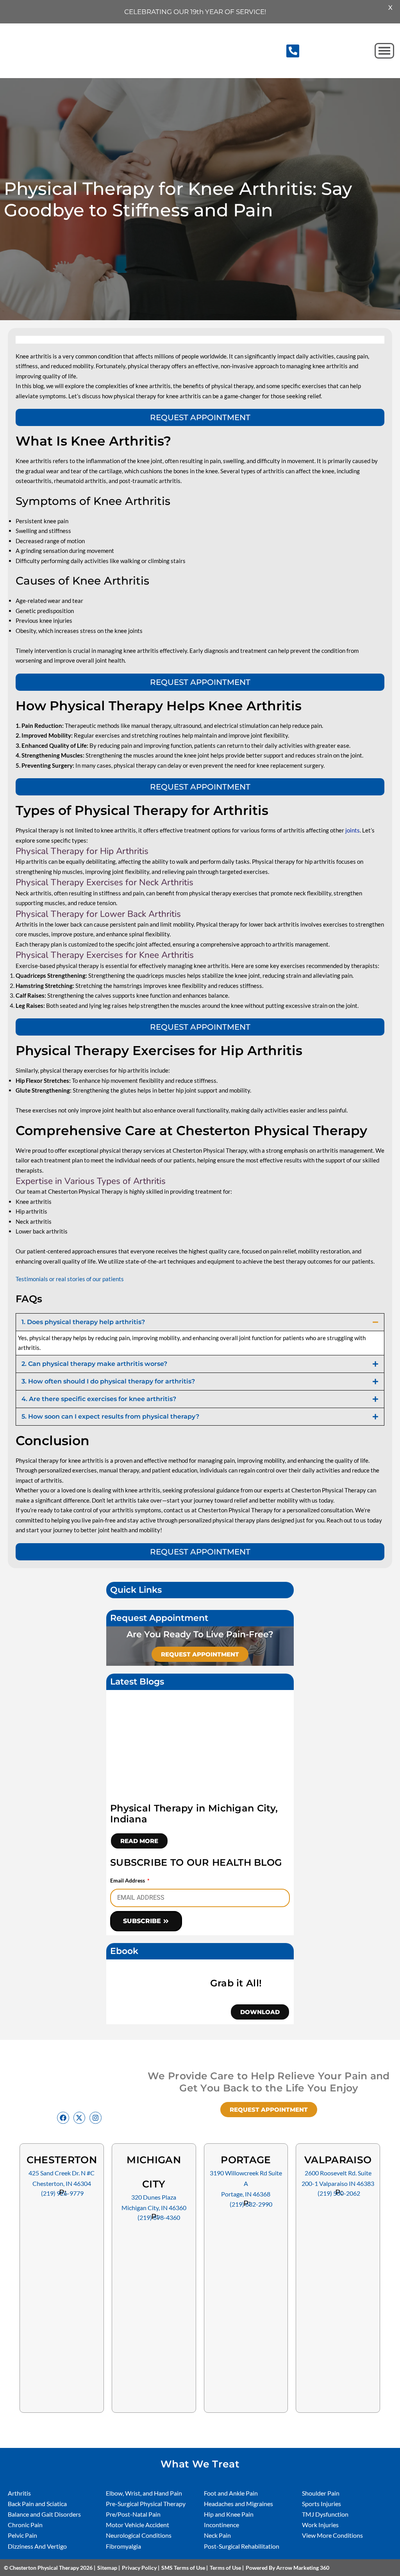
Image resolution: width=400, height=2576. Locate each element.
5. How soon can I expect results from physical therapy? (110, 1416)
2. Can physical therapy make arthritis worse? (94, 1364)
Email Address (128, 1880)
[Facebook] (63, 2118)
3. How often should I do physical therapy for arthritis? (108, 1381)
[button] (293, 51)
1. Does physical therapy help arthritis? (83, 1322)
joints (353, 830)
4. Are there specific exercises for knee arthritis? (99, 1399)
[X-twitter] (79, 2118)
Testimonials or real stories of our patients (70, 1279)
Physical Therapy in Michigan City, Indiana (194, 1814)
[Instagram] (96, 2118)
